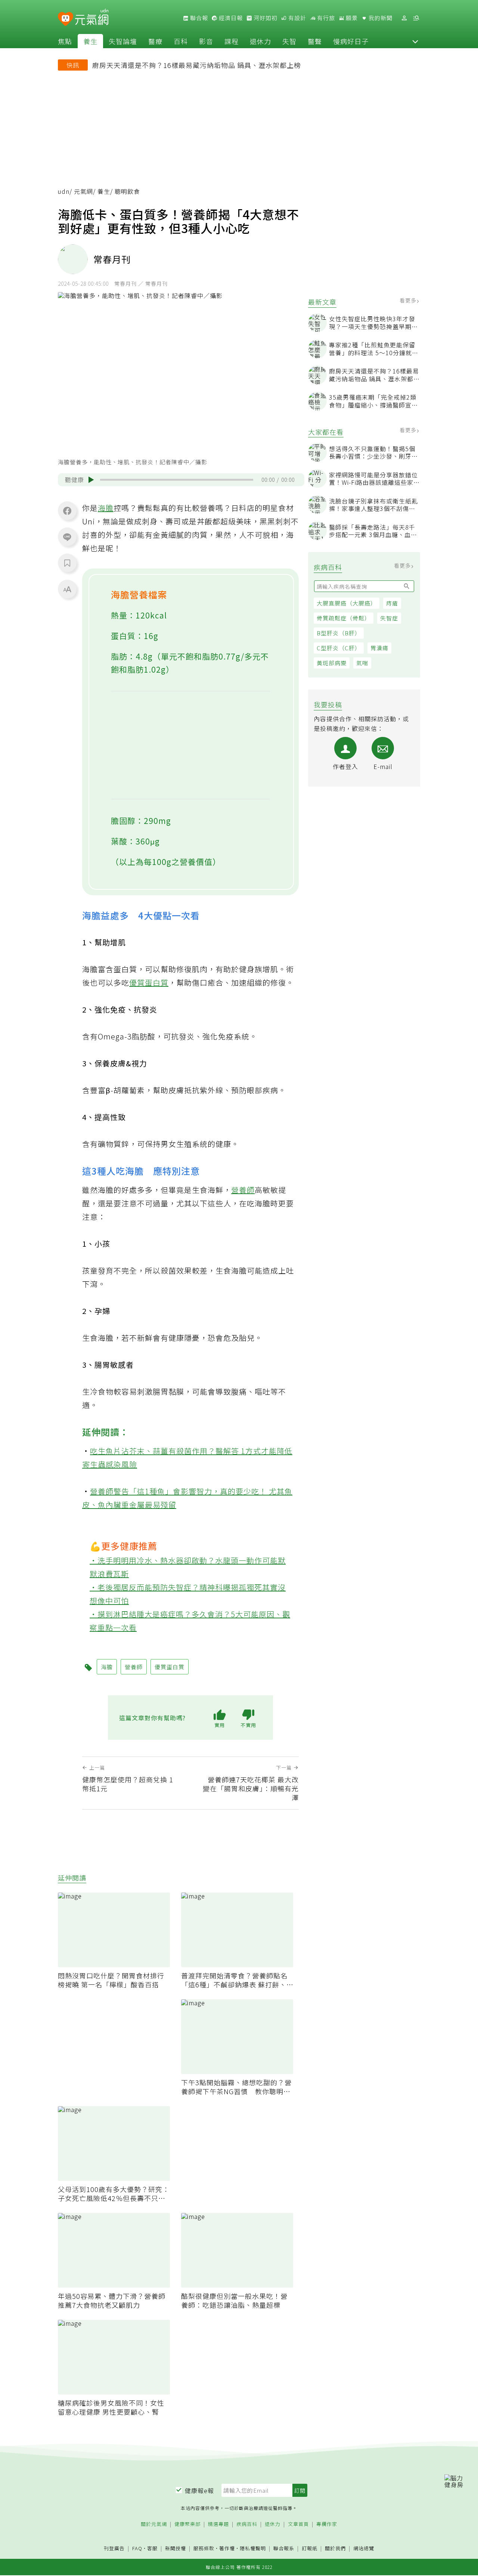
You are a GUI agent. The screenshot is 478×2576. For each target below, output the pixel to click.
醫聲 (315, 41)
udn (64, 191)
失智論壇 (123, 41)
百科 (181, 41)
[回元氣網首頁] (92, 18)
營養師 (243, 1190)
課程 (232, 41)
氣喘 (362, 663)
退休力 (260, 41)
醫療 (155, 41)
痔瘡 (392, 603)
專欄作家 (327, 2524)
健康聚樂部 (187, 2524)
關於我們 (335, 2549)
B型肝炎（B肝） (339, 633)
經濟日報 (230, 18)
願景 (351, 18)
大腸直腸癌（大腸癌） (347, 603)
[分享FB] (67, 511)
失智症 (389, 618)
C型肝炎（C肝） (339, 648)
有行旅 (325, 18)
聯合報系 (284, 2549)
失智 (289, 41)
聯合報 (198, 18)
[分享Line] (67, 537)
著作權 (227, 2548)
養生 (90, 41)
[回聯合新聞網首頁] (66, 19)
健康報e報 (199, 2490)
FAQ (137, 2548)
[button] (415, 41)
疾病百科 (247, 2524)
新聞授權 (176, 2549)
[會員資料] (404, 18)
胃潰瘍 (379, 648)
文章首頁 (298, 2524)
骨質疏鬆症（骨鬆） (344, 618)
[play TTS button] (91, 480)
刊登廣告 (114, 2549)
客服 (152, 2548)
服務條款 (204, 2548)
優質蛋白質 (149, 982)
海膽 (106, 508)
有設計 (297, 18)
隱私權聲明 (253, 2548)
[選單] (416, 18)
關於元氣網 (154, 2524)
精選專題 (218, 2524)
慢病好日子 (351, 41)
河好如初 (265, 18)
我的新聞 (380, 18)
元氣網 (83, 191)
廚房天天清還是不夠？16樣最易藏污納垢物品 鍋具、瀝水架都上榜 (197, 65)
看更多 (409, 300)
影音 (206, 41)
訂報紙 (310, 2549)
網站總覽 (364, 2549)
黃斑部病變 (332, 663)
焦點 (65, 41)
